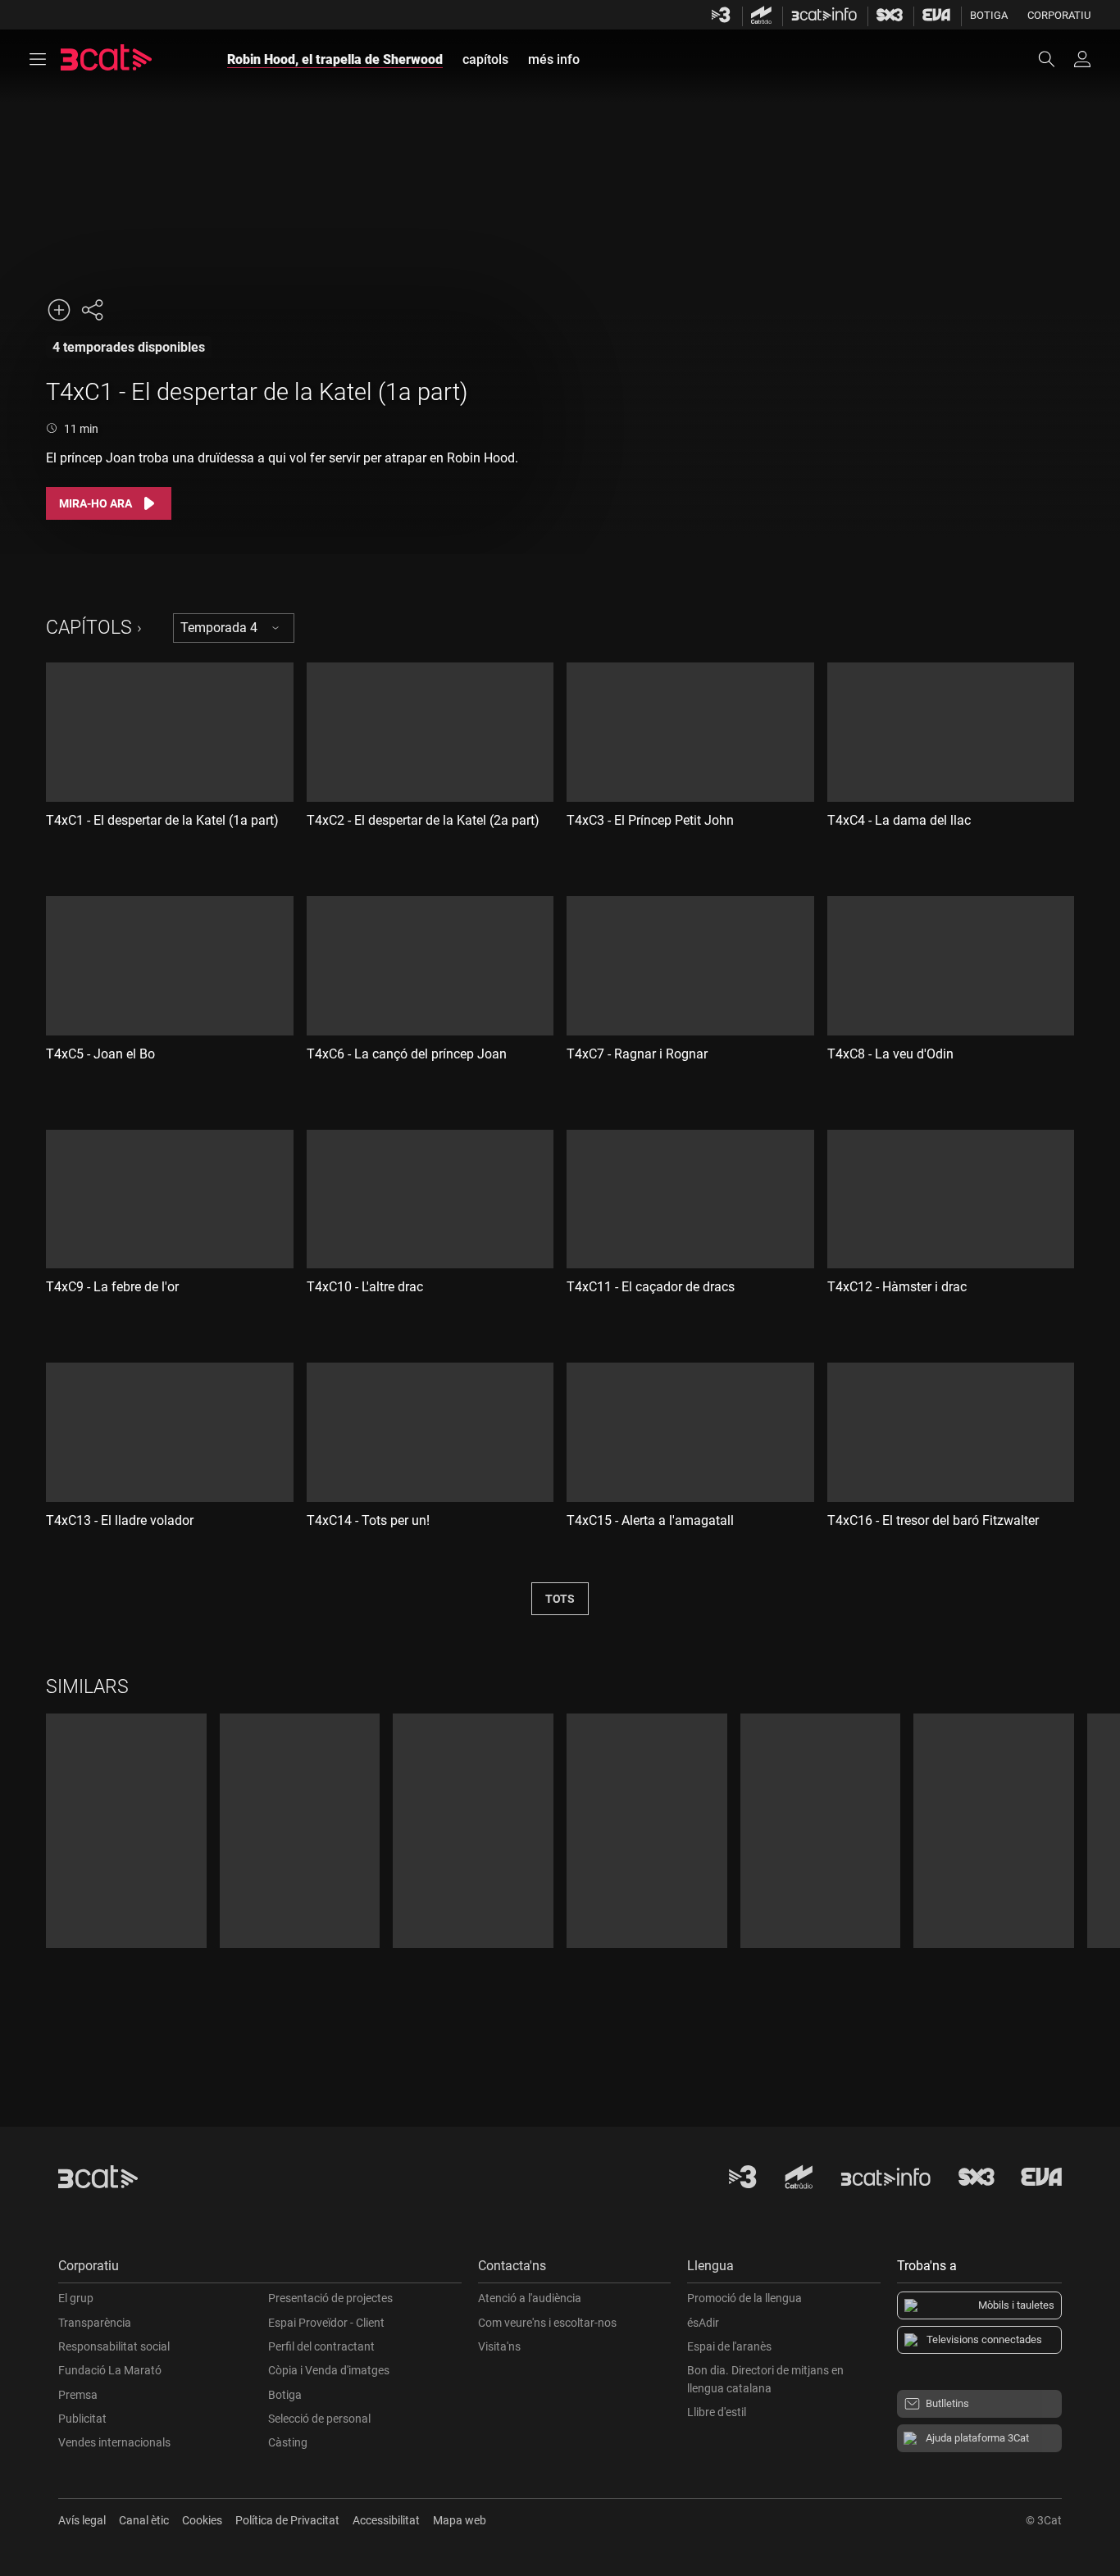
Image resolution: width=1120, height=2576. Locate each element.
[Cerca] (1054, 59)
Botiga (989, 15)
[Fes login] (1082, 59)
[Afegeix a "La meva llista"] (59, 310)
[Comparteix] (92, 310)
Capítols (89, 628)
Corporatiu (1059, 15)
